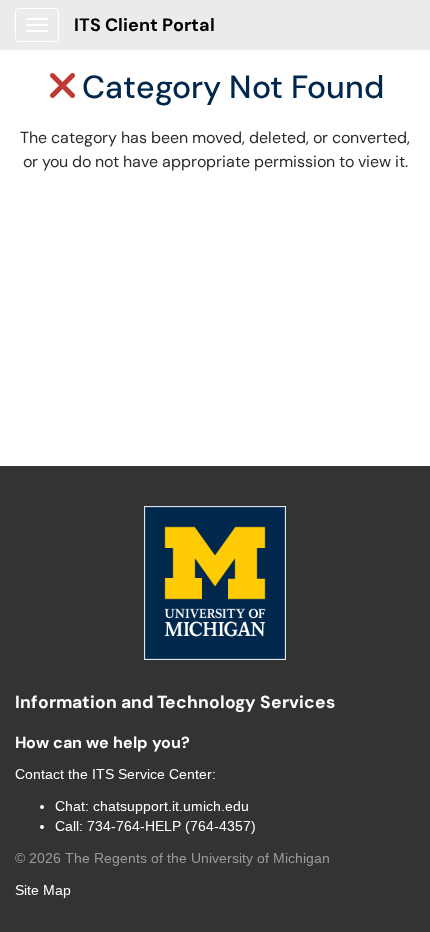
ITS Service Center (152, 774)
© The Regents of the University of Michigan (172, 858)
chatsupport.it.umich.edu (171, 806)
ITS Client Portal (144, 25)
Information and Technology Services (175, 702)
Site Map (43, 890)
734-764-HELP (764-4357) (171, 826)
